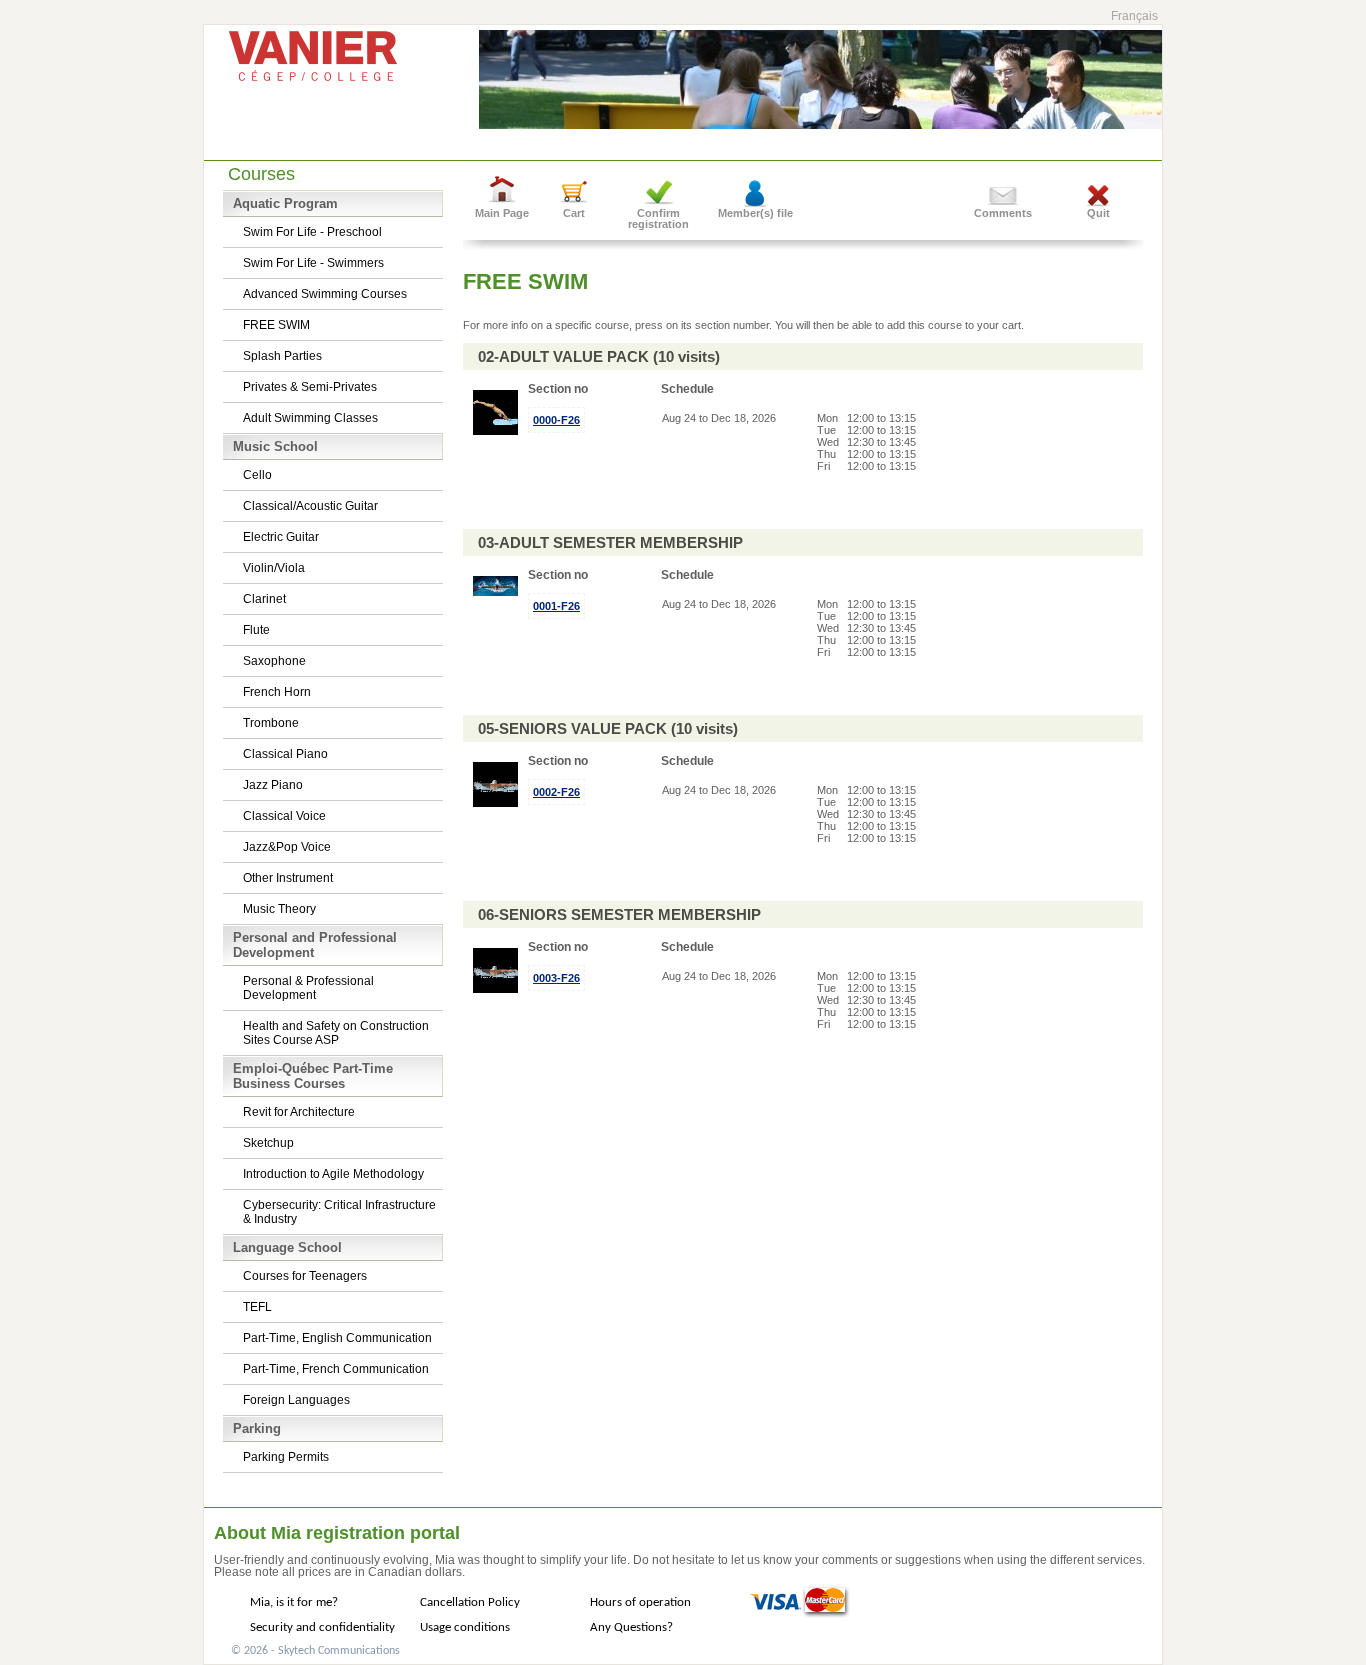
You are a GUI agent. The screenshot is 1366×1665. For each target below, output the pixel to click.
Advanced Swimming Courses (325, 294)
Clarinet (264, 599)
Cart (574, 213)
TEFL (257, 1307)
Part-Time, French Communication (336, 1369)
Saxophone (274, 661)
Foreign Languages (296, 1400)
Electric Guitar (281, 537)
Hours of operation (640, 1602)
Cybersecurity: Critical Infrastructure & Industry (339, 1212)
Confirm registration (658, 218)
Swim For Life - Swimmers (313, 263)
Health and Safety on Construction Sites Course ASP (336, 1033)
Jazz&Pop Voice (287, 847)
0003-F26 (556, 978)
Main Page (502, 213)
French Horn (277, 692)
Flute (256, 630)
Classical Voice (284, 816)
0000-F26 (556, 420)
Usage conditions (465, 1627)
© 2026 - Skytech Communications (315, 1651)
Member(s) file (755, 213)
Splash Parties (282, 356)
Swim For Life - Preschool (312, 232)
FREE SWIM (276, 325)
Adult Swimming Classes (310, 418)
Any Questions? (631, 1627)
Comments (1003, 213)
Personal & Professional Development (308, 988)
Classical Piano (285, 754)
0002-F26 (556, 792)
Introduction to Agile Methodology (333, 1174)
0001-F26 (556, 606)
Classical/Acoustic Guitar (310, 506)
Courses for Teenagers (305, 1276)
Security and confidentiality (322, 1627)
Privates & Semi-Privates (310, 387)
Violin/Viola (274, 568)
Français (1134, 16)
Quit (1098, 213)
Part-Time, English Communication (337, 1338)
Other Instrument (288, 878)
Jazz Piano (273, 785)
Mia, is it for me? (294, 1602)
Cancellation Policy (470, 1602)
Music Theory (279, 909)
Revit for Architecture (299, 1112)
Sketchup (268, 1143)
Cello (257, 475)
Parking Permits (286, 1457)
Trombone (271, 723)
